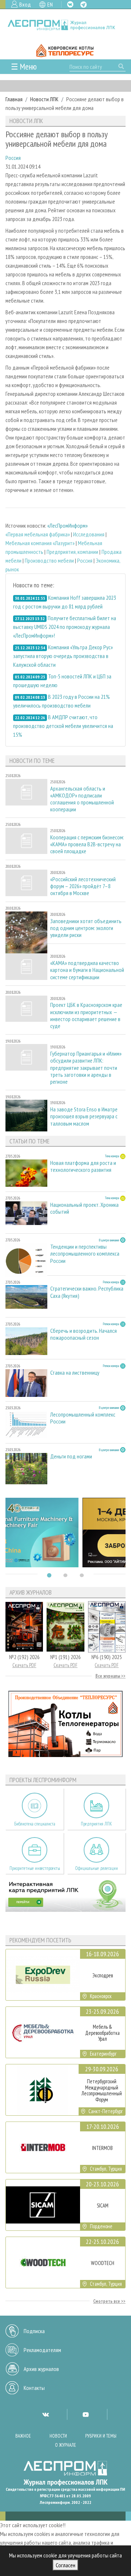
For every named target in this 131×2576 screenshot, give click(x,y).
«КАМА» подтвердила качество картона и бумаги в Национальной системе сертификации (87, 970)
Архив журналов (41, 2369)
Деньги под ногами (71, 1456)
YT (86, 2414)
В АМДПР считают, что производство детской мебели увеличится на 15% (63, 726)
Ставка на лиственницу (75, 1373)
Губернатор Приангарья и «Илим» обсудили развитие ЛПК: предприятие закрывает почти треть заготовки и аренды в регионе (86, 1068)
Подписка (34, 2331)
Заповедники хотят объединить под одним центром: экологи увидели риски (86, 928)
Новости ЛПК (44, 99)
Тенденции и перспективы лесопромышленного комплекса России (85, 1254)
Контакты (34, 2388)
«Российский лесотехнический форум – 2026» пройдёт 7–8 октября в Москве (83, 886)
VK (70, 4)
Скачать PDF (24, 1665)
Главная (14, 99)
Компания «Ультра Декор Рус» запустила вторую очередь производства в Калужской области (63, 656)
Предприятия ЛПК (96, 1824)
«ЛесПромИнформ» (68, 525)
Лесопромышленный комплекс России (83, 1418)
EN (50, 4)
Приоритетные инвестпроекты (35, 1868)
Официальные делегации (96, 1868)
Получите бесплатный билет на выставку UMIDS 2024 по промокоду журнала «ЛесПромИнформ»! (65, 627)
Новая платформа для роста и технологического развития (83, 1166)
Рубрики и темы (101, 2436)
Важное (23, 2436)
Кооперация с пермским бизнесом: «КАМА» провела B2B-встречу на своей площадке (87, 844)
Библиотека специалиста (35, 1824)
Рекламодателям (42, 2350)
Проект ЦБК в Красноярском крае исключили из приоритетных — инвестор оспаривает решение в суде (86, 1015)
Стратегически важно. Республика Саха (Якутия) (87, 1292)
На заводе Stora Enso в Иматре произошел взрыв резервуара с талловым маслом (84, 1116)
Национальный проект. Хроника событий (84, 1208)
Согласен (65, 2565)
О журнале (65, 2445)
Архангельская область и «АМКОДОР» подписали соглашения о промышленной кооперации (82, 799)
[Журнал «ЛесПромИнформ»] (65, 25)
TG (84, 5)
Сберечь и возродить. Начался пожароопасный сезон (84, 1334)
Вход (25, 4)
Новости (58, 2436)
